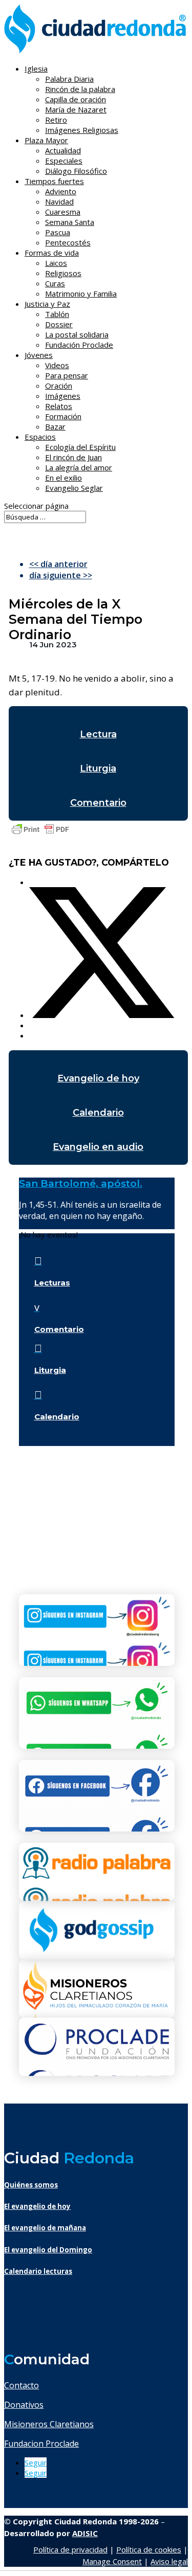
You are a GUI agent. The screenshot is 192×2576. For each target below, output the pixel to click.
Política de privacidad (70, 2549)
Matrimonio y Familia (81, 293)
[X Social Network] (102, 1015)
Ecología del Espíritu (80, 447)
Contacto (22, 2385)
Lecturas (52, 1283)
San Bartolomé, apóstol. (81, 1183)
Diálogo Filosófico (76, 171)
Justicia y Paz (47, 304)
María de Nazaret (76, 109)
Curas (55, 283)
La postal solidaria (77, 334)
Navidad (59, 201)
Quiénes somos (31, 2185)
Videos (57, 365)
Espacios (40, 437)
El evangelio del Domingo (48, 2250)
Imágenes (63, 396)
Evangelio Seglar (74, 488)
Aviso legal (169, 2561)
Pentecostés (68, 242)
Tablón (57, 314)
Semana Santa (70, 222)
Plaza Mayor (46, 140)
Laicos (56, 263)
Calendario (98, 1113)
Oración (59, 386)
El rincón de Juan (73, 457)
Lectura (98, 734)
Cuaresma (63, 212)
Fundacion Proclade (41, 2444)
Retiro (56, 120)
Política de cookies (149, 2549)
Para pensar (67, 375)
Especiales (64, 161)
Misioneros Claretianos (49, 2424)
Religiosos (63, 273)
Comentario (98, 803)
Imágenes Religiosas (82, 130)
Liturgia (98, 769)
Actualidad (63, 150)
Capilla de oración (76, 99)
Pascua (58, 232)
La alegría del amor (79, 467)
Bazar (55, 426)
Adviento (61, 191)
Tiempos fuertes (54, 181)
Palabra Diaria (69, 79)
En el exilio (63, 478)
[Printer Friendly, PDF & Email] (40, 834)
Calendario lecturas (38, 2271)
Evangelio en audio (98, 1147)
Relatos (59, 406)
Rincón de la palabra (80, 89)
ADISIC (85, 2533)
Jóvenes (39, 355)
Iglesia (36, 69)
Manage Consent (112, 2561)
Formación (63, 416)
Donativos (24, 2405)
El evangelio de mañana (45, 2228)
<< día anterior (58, 564)
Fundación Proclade (79, 345)
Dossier (59, 324)
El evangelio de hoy (37, 2206)
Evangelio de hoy (98, 1078)
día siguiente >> (61, 575)
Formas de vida (52, 253)
